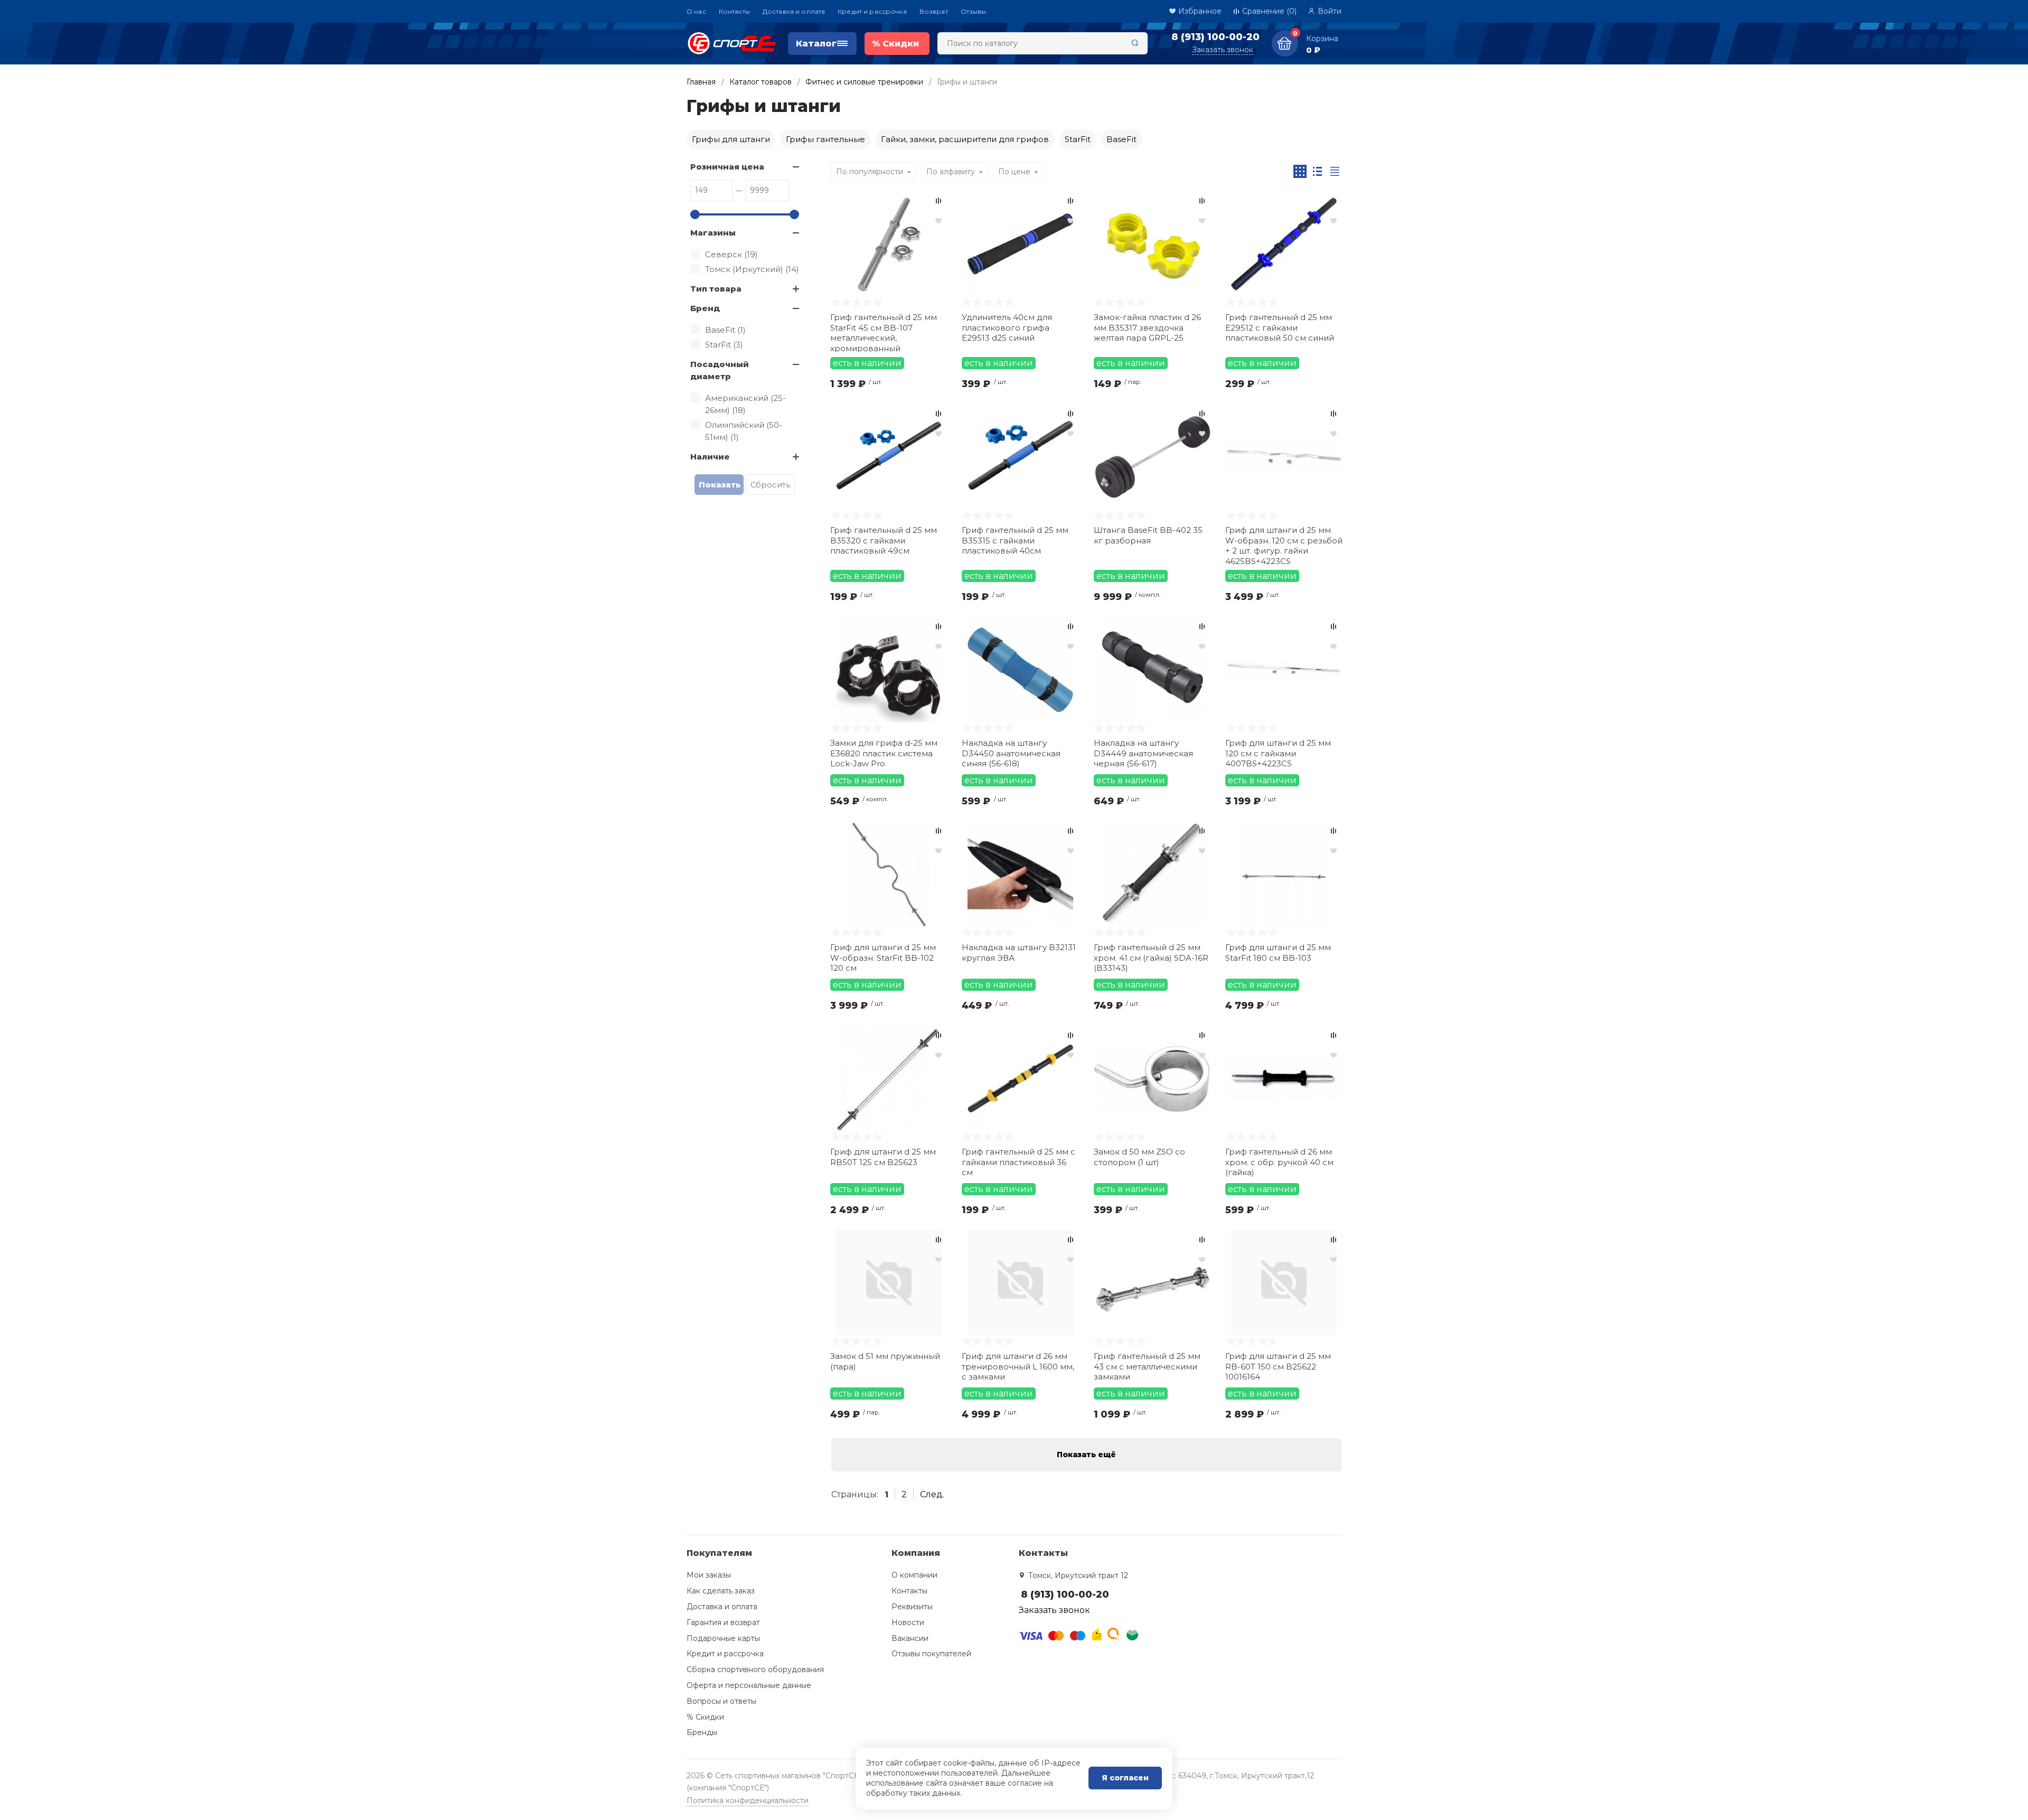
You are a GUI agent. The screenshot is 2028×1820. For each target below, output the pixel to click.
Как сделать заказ (721, 1591)
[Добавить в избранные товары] (938, 220)
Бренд (705, 308)
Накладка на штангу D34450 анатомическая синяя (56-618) (1011, 753)
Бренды (702, 1732)
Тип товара (716, 289)
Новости (908, 1622)
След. (932, 1494)
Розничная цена (727, 167)
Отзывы (974, 11)
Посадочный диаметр (720, 370)
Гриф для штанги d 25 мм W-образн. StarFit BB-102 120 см (883, 958)
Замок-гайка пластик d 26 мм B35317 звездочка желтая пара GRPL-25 (1147, 327)
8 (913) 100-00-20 (1215, 37)
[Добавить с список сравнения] (938, 201)
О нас (696, 11)
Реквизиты (912, 1607)
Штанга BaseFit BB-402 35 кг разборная (1148, 535)
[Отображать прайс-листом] (1335, 171)
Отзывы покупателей (931, 1654)
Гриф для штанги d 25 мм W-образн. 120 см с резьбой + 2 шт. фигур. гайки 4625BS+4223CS (1284, 545)
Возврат (934, 11)
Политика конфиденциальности (748, 1800)
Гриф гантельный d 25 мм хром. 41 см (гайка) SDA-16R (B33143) (1151, 958)
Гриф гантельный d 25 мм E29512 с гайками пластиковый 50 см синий (1280, 327)
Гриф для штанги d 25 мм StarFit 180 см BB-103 (1278, 953)
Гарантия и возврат (723, 1622)
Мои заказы (709, 1575)
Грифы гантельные (825, 139)
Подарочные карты (723, 1638)
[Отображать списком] (1317, 171)
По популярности (870, 172)
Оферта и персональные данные (749, 1685)
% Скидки (705, 1717)
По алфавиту (951, 172)
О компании (914, 1575)
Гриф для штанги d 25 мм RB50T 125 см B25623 (883, 1157)
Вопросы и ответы (721, 1701)
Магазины (713, 233)
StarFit (1078, 139)
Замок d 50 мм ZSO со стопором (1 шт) (1139, 1157)
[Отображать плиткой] (1300, 171)
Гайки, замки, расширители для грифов (965, 139)
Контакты (734, 11)
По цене (1014, 172)
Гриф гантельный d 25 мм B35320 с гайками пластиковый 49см (884, 540)
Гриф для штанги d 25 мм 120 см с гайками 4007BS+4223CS (1278, 753)
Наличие (710, 457)
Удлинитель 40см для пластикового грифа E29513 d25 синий (1007, 327)
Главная (701, 82)
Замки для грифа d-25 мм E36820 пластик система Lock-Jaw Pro (884, 753)
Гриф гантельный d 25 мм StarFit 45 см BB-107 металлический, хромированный (884, 332)
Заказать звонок (1223, 50)
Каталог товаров (760, 82)
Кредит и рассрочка (872, 11)
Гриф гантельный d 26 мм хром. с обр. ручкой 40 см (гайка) (1279, 1162)
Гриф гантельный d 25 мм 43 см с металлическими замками (1147, 1366)
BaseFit (1121, 139)
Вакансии (910, 1638)
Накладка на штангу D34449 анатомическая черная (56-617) (1143, 753)
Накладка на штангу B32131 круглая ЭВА (1019, 953)
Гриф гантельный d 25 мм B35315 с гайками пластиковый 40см (1015, 540)
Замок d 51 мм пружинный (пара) (885, 1361)
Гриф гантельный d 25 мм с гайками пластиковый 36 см (1018, 1162)
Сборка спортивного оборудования (755, 1669)
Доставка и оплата (794, 11)
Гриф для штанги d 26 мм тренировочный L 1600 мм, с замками (1018, 1366)
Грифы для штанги (731, 139)
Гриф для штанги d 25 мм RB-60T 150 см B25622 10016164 (1278, 1366)
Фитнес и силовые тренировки (864, 82)
